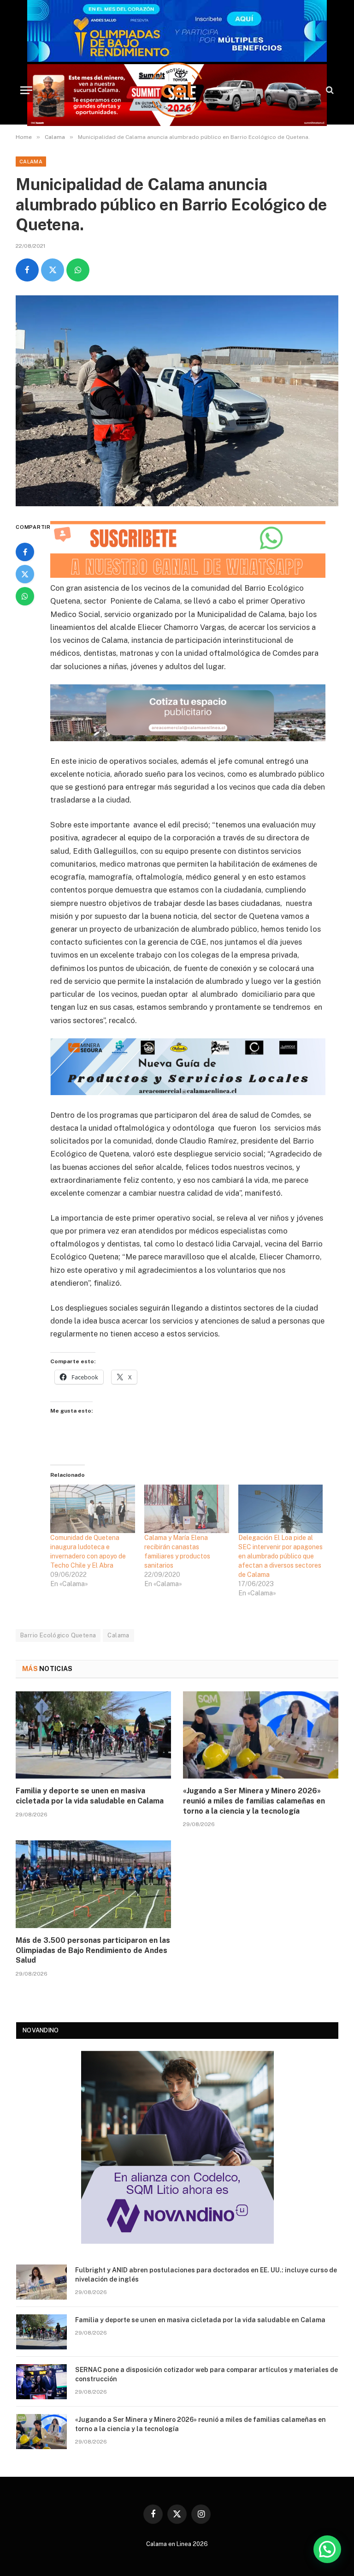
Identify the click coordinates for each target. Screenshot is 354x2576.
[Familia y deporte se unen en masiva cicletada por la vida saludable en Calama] (93, 1735)
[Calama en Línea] (177, 90)
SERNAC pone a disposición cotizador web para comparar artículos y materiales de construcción (206, 2374)
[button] (327, 2549)
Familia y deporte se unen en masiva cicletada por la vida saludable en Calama (90, 1796)
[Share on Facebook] (27, 270)
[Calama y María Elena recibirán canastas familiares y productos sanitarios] (187, 1509)
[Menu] (26, 90)
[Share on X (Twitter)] (53, 270)
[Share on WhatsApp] (78, 270)
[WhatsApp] (25, 596)
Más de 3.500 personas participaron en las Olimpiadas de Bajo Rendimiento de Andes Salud (93, 1950)
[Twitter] (25, 574)
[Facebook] (25, 552)
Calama (31, 162)
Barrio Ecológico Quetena (58, 1635)
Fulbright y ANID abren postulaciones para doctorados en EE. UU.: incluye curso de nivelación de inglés (206, 2275)
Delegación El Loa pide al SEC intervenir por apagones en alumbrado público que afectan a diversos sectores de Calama (280, 1556)
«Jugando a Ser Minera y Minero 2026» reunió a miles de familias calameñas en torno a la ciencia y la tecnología (254, 1801)
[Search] (329, 90)
